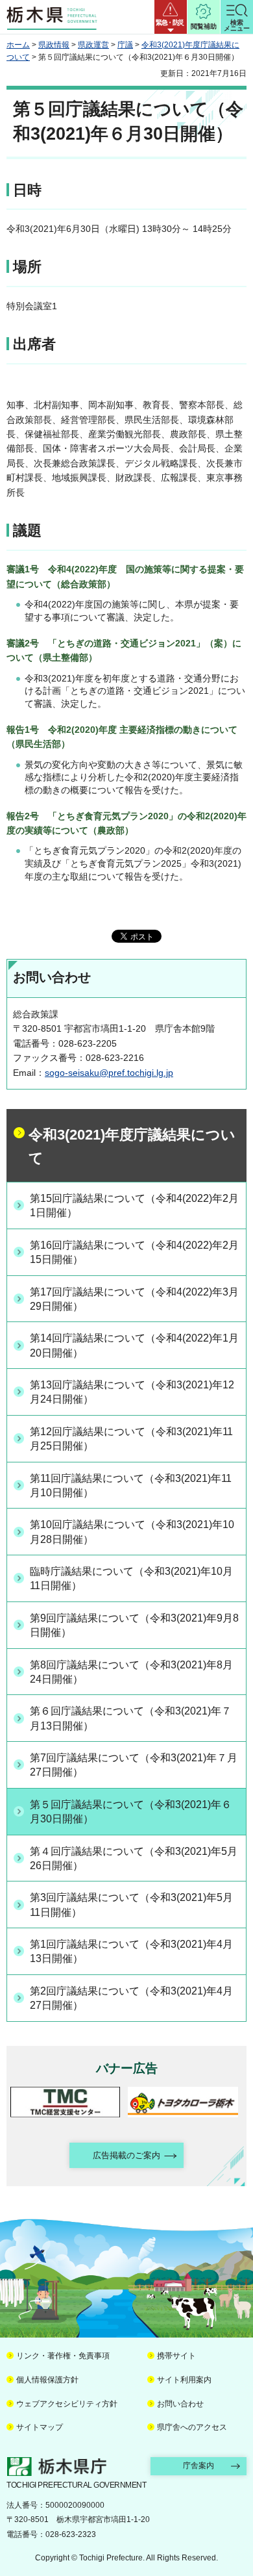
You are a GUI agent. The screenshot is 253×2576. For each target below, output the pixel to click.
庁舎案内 (199, 2466)
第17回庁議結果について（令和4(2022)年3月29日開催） (134, 1299)
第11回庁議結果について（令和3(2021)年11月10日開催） (131, 1486)
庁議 (125, 45)
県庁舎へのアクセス (192, 2427)
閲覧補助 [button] (204, 26)
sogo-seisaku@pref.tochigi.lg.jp (109, 1073)
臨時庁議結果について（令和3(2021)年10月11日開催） (131, 1578)
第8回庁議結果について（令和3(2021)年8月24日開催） (131, 1672)
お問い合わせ (180, 2404)
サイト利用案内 (184, 2380)
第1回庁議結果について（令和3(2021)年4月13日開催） (131, 1951)
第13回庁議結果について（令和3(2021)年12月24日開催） (132, 1392)
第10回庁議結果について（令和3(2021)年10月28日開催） (132, 1532)
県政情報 (54, 45)
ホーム (18, 45)
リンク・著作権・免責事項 (63, 2356)
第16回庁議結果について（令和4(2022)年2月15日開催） (134, 1252)
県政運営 (93, 45)
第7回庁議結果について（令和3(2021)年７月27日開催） (134, 1765)
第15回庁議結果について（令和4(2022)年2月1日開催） (134, 1205)
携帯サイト (176, 2356)
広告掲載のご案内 (126, 2155)
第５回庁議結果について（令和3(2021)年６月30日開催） (131, 1812)
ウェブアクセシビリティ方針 (67, 2404)
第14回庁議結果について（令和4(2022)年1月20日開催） (134, 1345)
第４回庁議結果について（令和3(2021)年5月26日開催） (134, 1858)
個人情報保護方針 (47, 2380)
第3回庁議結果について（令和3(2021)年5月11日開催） (131, 1905)
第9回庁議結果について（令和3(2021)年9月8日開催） (134, 1625)
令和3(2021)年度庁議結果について (132, 1146)
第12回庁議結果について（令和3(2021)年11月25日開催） (131, 1439)
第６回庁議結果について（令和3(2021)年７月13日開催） (131, 1718)
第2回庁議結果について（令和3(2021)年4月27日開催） (131, 1998)
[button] (171, 17)
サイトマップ (40, 2427)
